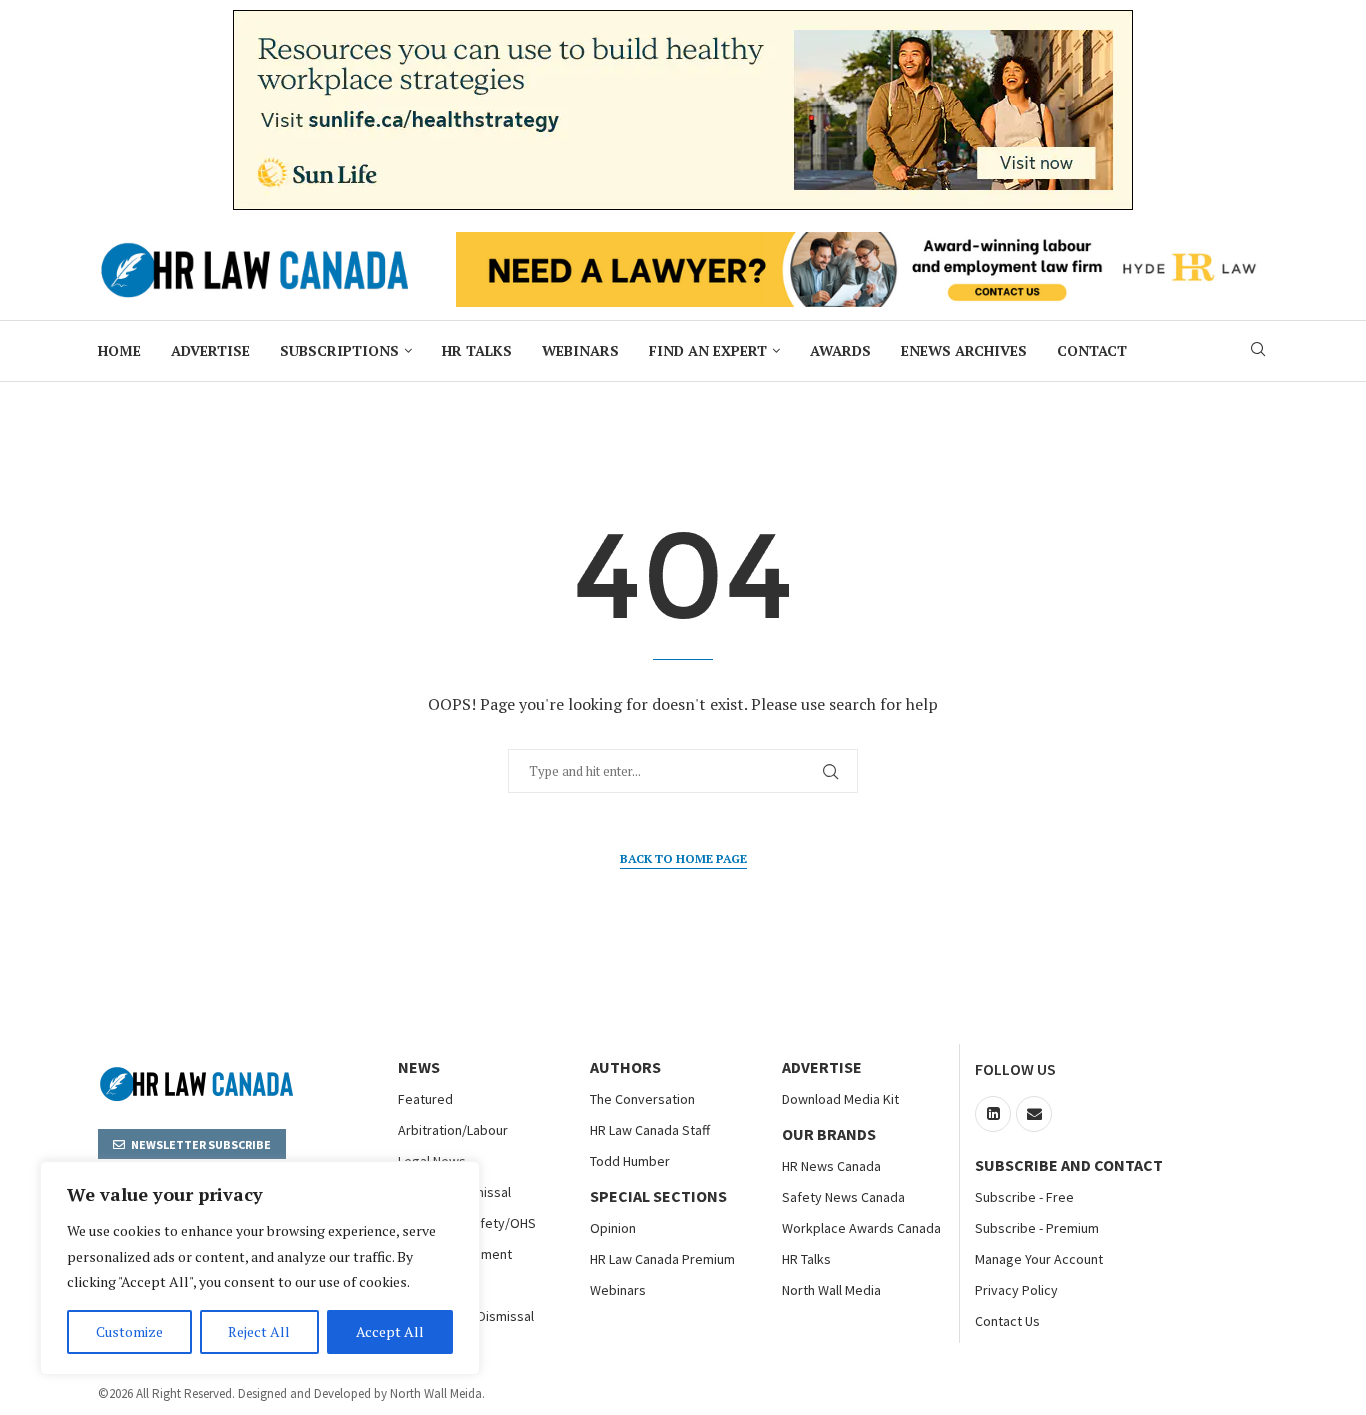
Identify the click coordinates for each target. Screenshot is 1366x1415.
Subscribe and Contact (1069, 1165)
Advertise (210, 350)
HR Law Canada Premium (662, 1259)
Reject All (259, 1331)
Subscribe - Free (1024, 1197)
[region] (260, 1268)
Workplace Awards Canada (861, 1228)
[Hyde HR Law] (862, 243)
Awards (840, 350)
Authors (625, 1067)
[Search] (1258, 351)
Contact (1092, 350)
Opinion (613, 1228)
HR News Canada (831, 1166)
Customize (129, 1331)
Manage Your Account (1039, 1259)
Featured (425, 1099)
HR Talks (477, 350)
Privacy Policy (1016, 1290)
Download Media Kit (840, 1099)
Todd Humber (630, 1161)
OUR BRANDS (829, 1134)
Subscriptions (339, 350)
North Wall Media (831, 1290)
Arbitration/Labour (453, 1130)
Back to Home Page (683, 858)
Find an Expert (708, 350)
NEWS (419, 1067)
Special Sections (658, 1196)
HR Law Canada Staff (650, 1130)
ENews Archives (964, 350)
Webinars (580, 350)
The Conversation (642, 1099)
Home (119, 350)
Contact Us (1007, 1321)
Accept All (390, 1331)
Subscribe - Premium (1037, 1228)
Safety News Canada (843, 1197)
